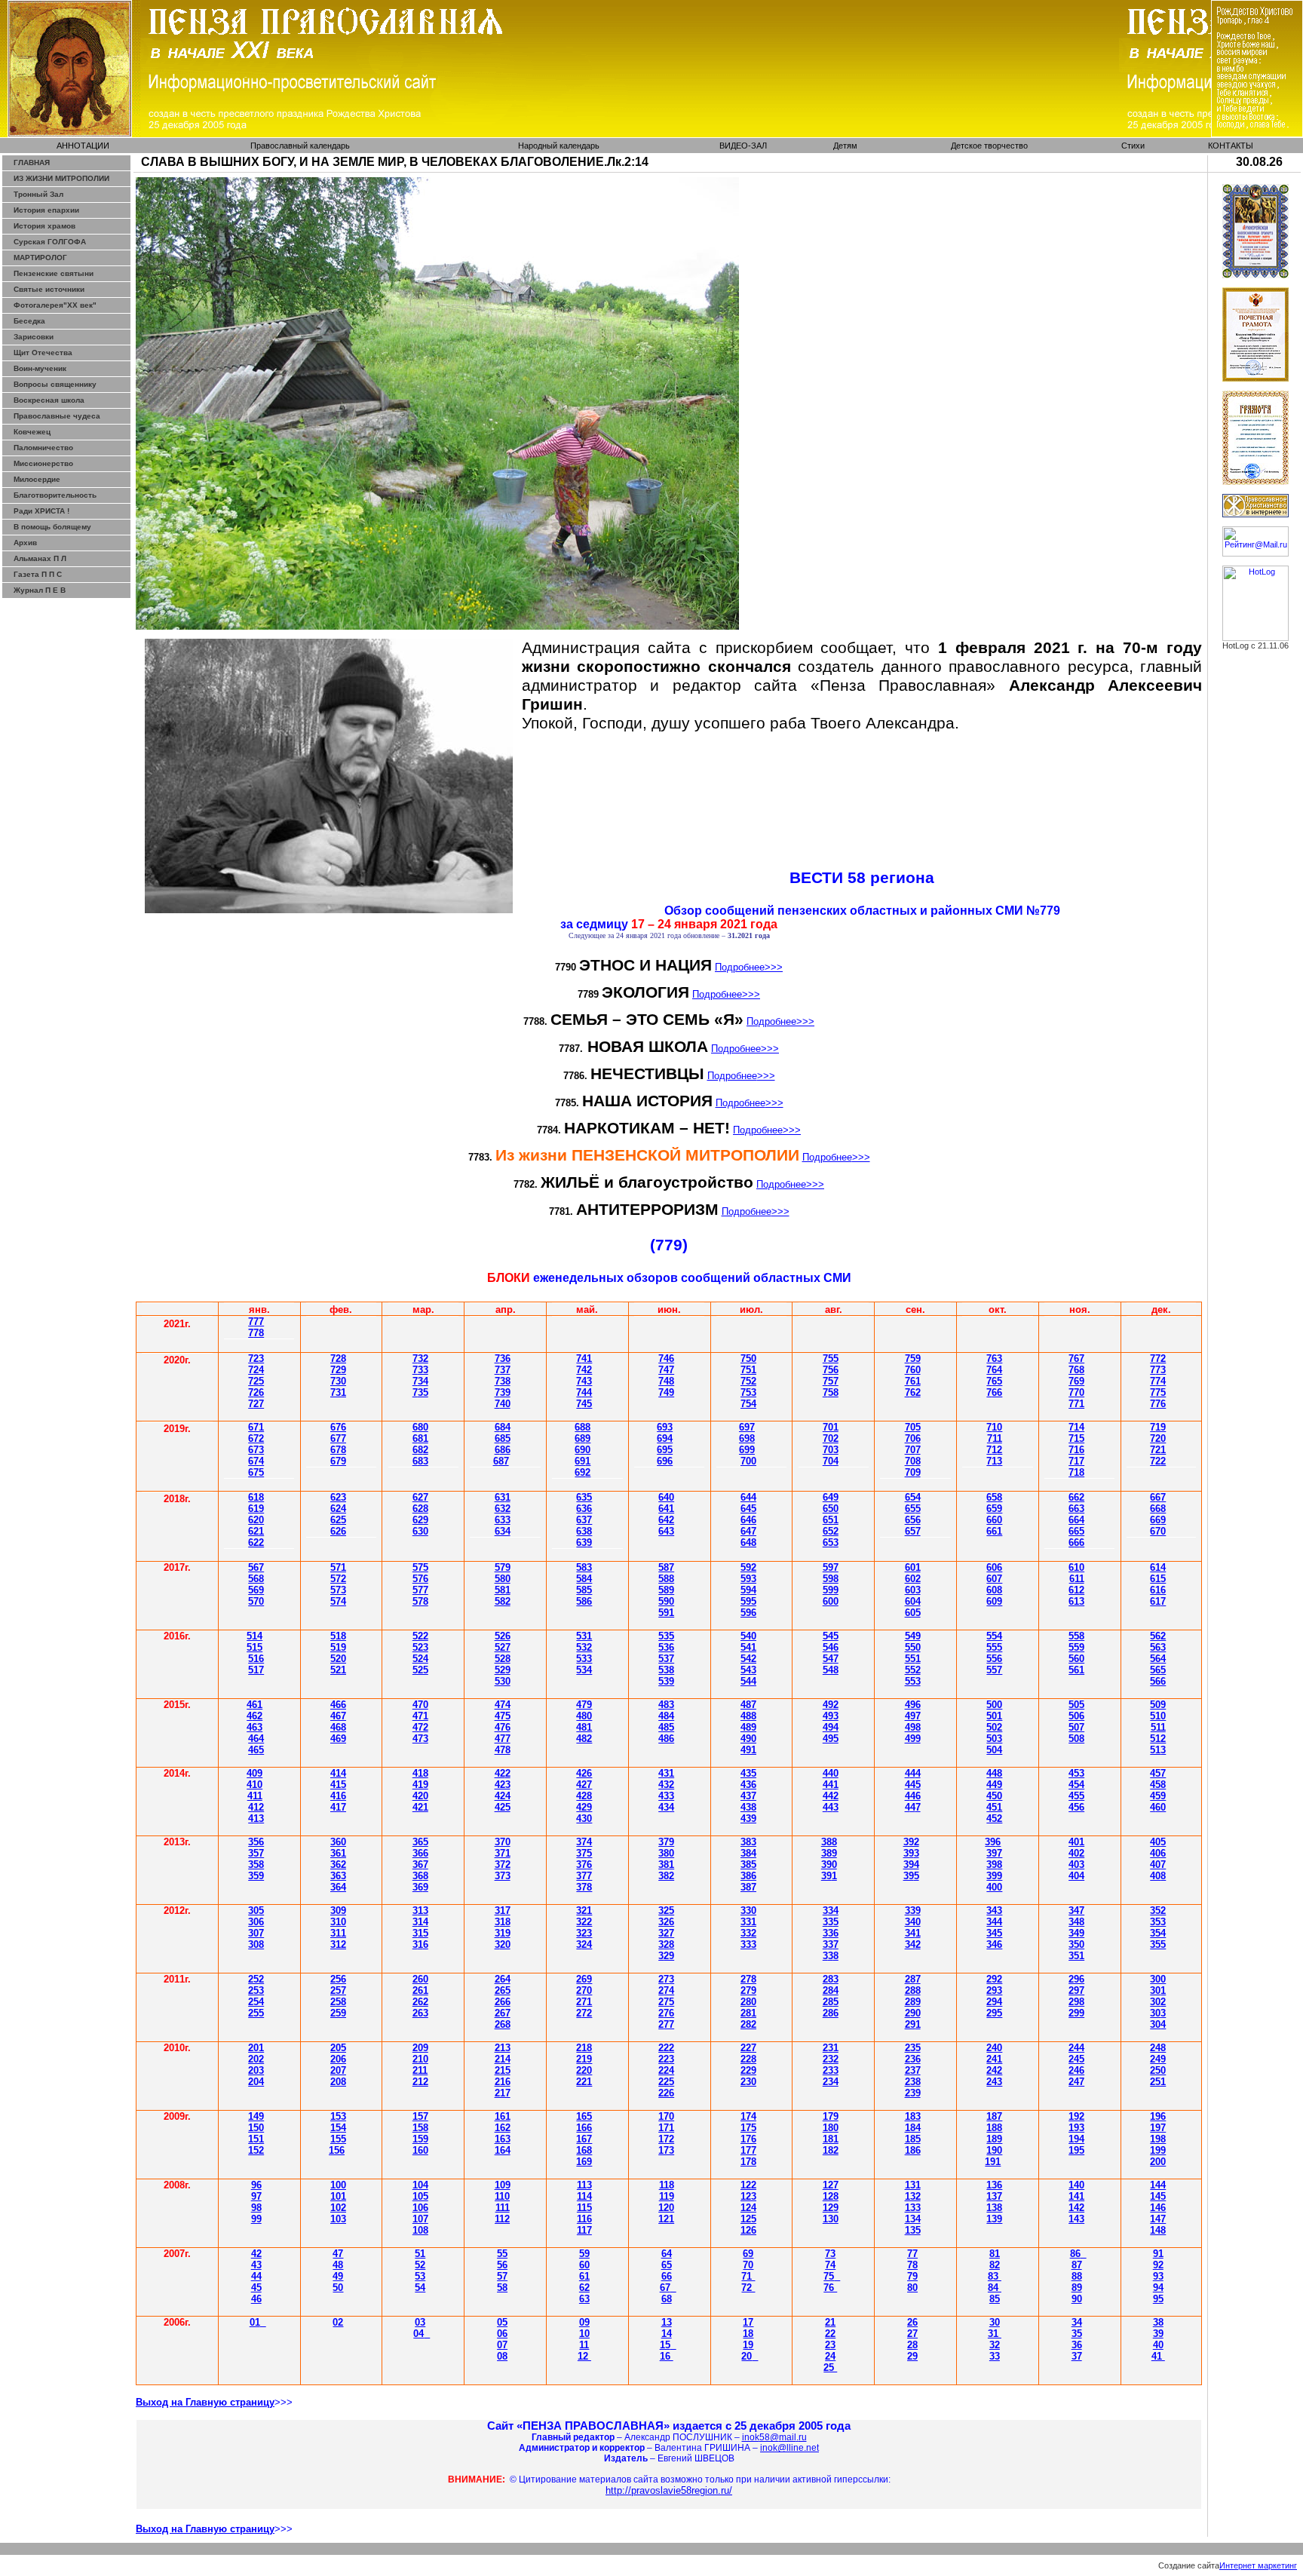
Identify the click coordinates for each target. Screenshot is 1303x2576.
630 (420, 1531)
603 (913, 1590)
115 (584, 2208)
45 (256, 1750)
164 (503, 2150)
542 (748, 1659)
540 (748, 1636)
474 (503, 1705)
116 (584, 2219)
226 (666, 2093)
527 (503, 1647)
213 (503, 2048)
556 (994, 1659)
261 (420, 1990)
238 (913, 2082)
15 (665, 2345)
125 (748, 2219)
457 (1158, 1773)
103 (338, 2219)
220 (584, 2070)
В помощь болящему (52, 527)
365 (420, 1842)
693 (665, 1427)
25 (666, 2002)
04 (418, 2334)
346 (994, 1944)
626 (338, 1531)
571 (338, 1567)
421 (420, 1807)
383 (748, 1842)
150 (256, 2128)
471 (420, 1716)
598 (831, 1579)
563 (1158, 1647)
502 (994, 1727)
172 (666, 2139)
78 (912, 2265)
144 (1158, 2185)
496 (913, 1705)
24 (830, 2356)
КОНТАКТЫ (1231, 146)
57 (502, 2276)
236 (913, 2059)
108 (420, 2230)
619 (256, 1509)
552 (913, 1670)
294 (994, 2002)
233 (831, 2070)
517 (256, 1670)
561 (1076, 1670)
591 (666, 1613)
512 (1158, 1739)
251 (1158, 2082)
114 (584, 2196)
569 (256, 1590)
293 (994, 1990)
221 (584, 2082)
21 (830, 2322)
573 (338, 1590)
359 (256, 1876)
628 (420, 1509)
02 (338, 2322)
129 (831, 2208)
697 (747, 1427)
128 (831, 2196)
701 (831, 1427)
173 (666, 2150)
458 (1158, 1785)
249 (1158, 2059)
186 (913, 2150)
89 (1077, 2288)
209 (420, 2048)
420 (420, 1796)
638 (584, 1531)
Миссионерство (43, 463)
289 (913, 2002)
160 (420, 2150)
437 (748, 1796)
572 (338, 1579)
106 (420, 2208)
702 (831, 1438)
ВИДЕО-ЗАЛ (743, 146)
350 (1076, 1944)
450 (994, 1796)
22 (830, 2334)
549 (913, 1636)
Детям (845, 146)
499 (913, 1739)
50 (338, 2288)
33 (995, 2356)
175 (748, 2128)
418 (420, 1773)
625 (338, 1520)
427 (584, 1785)
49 (338, 1739)
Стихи (1133, 146)
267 (503, 2013)
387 (748, 1887)
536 (666, 1647)
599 (831, 1590)
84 (995, 2288)
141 (1076, 2196)
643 (666, 1531)
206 (338, 2059)
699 (747, 1450)
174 (748, 2116)
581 (503, 1590)
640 (666, 1497)
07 (502, 2345)
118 (667, 2185)
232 (831, 2059)
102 (338, 2208)
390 (829, 1865)
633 (503, 1520)
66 (1076, 1543)
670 (1158, 1531)
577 (420, 1590)
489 (748, 1727)
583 (584, 1567)
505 (1076, 1705)
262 (420, 2002)
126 (748, 2230)
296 (1076, 1979)
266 (503, 2002)
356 (256, 1842)
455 (1076, 1796)
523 (420, 1647)
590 (666, 1601)
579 (503, 1567)
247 (1076, 2082)
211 (420, 2070)
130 (831, 2219)
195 (1076, 2150)
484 (666, 1716)
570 (256, 1601)
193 (1076, 2128)
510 (1158, 1716)
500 (994, 1705)
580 (503, 1579)
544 (748, 1681)
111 (503, 2208)
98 (256, 2208)
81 (995, 2254)
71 (748, 2276)
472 (420, 1727)
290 (913, 2013)
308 (256, 1944)
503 (994, 1739)
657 (913, 1531)
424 (503, 1796)
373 (503, 1876)
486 (666, 1739)
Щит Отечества (43, 353)
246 (1076, 2070)
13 (667, 2322)
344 (994, 1922)
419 (420, 1785)
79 (912, 2276)
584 (584, 1579)
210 (420, 2059)
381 (666, 1865)
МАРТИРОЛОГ (40, 258)
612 (1076, 1590)
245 (1076, 2059)
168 (584, 2150)
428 (584, 1796)
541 (748, 1647)
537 (666, 1659)
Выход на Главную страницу (205, 2402)
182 (831, 2150)
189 (994, 2139)
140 (1076, 2185)
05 (502, 2322)
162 (503, 2128)
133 (913, 2208)
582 (503, 1601)
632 (503, 1509)
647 (748, 1531)
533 (584, 1659)
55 (913, 1659)
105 (420, 2196)
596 (748, 1613)
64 (503, 1427)
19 (748, 2345)
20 (747, 2356)
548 (831, 1670)
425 (503, 1807)
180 (831, 2128)
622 (256, 1543)
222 (666, 2048)
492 (831, 1705)
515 (254, 1647)
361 (338, 1853)
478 (503, 1750)
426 (584, 1773)
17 (748, 2322)
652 (831, 1531)
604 (913, 1601)
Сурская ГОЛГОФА (50, 242)
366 (420, 1853)
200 (1158, 2162)
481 (584, 1727)
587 (666, 1567)
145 (1158, 2196)
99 (256, 2219)
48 (338, 1727)
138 (994, 2208)
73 (994, 1461)
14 (667, 2334)
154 (338, 2128)
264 (503, 1979)
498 (913, 1727)
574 (338, 1601)
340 (913, 1922)
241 (994, 2059)
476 (503, 1727)
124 (748, 2208)
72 (994, 1450)
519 (338, 1647)
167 (584, 2139)
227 (748, 2048)
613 (1076, 1601)
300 (1158, 1979)
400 (994, 1887)
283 (831, 1979)
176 (748, 2139)
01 (255, 2322)
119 (667, 2196)
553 (913, 1681)
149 (256, 2116)
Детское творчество (989, 146)
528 (503, 1659)
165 (584, 2116)
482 (584, 1739)
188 (994, 2128)
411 (255, 1796)
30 (256, 1911)
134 (913, 2219)
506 (1076, 1716)
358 (256, 1865)
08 (502, 2356)
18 (748, 2334)
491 (748, 1750)
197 (1158, 2128)
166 (584, 2128)
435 (748, 1773)
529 (503, 1670)
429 (584, 1807)
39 (829, 1876)
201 (256, 2048)
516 (256, 1659)
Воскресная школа (49, 400)
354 (1158, 1933)
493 (831, 1716)
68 (667, 2299)
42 (503, 1773)
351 (1076, 1956)
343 (994, 1911)
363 (338, 1876)
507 (1076, 1727)
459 (1158, 1796)
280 (748, 2002)
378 (584, 1887)
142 (1076, 2208)
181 (831, 2139)
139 (994, 2219)
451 (994, 1807)
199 (1158, 2150)
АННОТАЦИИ (83, 146)
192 (1076, 2116)
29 (913, 2024)
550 (913, 1647)
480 (584, 1716)
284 (831, 1990)
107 (420, 2219)
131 (913, 2185)
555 (994, 1647)
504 (994, 1750)
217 (503, 2093)
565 (1158, 1670)
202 (256, 2059)
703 (831, 1450)
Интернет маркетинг (1258, 2565)
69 (583, 1438)
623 (338, 1497)
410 (254, 1785)
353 (1158, 1922)
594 (748, 1590)
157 (420, 2116)
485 (666, 1727)
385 (748, 1865)
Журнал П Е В (40, 590)
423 (503, 1785)
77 (912, 2254)
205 (338, 2048)
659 (994, 1509)
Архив (25, 543)
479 (584, 1705)
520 (338, 1659)
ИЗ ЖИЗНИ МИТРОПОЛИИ (61, 178)
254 (256, 2002)
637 (584, 1520)
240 (994, 2048)
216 (503, 2082)
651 (831, 1520)
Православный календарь (300, 146)
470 (420, 1705)
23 (666, 1979)
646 (748, 1520)
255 (256, 2013)
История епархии (46, 210)
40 (254, 1773)
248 (1158, 2048)
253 (256, 1990)
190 (994, 2150)
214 (503, 2059)
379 (666, 1842)
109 (503, 2185)
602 (913, 1579)
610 (1076, 1567)
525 (420, 1670)
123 (748, 2196)
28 (748, 2013)
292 (994, 1979)
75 (829, 2276)
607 (994, 1579)
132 (913, 2196)
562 (1158, 1636)
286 (831, 2013)
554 (994, 1636)
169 (584, 2162)
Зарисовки (34, 337)
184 (913, 2128)
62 (420, 1450)
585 (584, 1590)
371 (503, 1853)
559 (1076, 1647)
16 (667, 2356)
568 (256, 1579)
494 (831, 1727)
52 (420, 2265)
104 (420, 2185)
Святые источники (49, 289)
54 (831, 1647)
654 (913, 1497)
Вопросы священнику (55, 384)
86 (1075, 2254)
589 (666, 1590)
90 (1077, 2299)
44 (256, 1739)
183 (913, 2116)
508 (1076, 1739)
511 (1158, 1727)
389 (829, 1853)
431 (666, 1773)
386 (748, 1876)
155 (338, 2139)
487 (748, 1705)
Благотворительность (55, 495)
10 (584, 2334)
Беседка (29, 321)
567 (256, 1567)
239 (913, 2093)
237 (913, 2070)
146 (1158, 2208)
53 (666, 1681)
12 (584, 2356)
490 (748, 1739)
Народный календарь (559, 146)
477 (503, 1739)
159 (420, 2139)
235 (913, 2048)
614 (1158, 1567)
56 (1158, 1659)
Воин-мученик (40, 368)
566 (1158, 1681)
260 (420, 1979)
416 (338, 1796)
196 (1158, 2116)
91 (1158, 2254)
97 (256, 2196)
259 (338, 2013)
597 (831, 1567)
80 (912, 2288)
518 (338, 1636)
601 (913, 1567)
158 (420, 2128)
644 (748, 1497)
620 (256, 1520)
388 (829, 1842)
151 (256, 2139)
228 (748, 2059)
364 (338, 1887)
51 (1158, 1750)
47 (338, 1716)
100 (338, 2185)
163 (503, 2139)
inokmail (774, 2437)
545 (831, 1636)
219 (584, 2059)
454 (1076, 1785)
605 (913, 1613)
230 (748, 2082)
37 (503, 1865)
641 (666, 1509)
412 (256, 1807)
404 (1076, 1876)
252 (256, 1979)
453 (1076, 1773)
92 (1158, 2265)
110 (502, 2196)
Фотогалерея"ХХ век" (55, 305)
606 (994, 1567)
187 (994, 2116)
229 (748, 2070)
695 (665, 1450)
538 (666, 1670)
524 (420, 1659)
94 (1158, 2288)
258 (338, 2002)
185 (913, 2139)
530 (503, 1681)
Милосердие (37, 479)
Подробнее (749, 967)
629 (420, 1520)
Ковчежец (32, 432)
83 (995, 2276)
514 (254, 1636)
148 (1158, 2230)
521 (338, 1670)
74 (830, 2265)
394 (911, 1865)
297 (1076, 1990)
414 (338, 1773)
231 (831, 2048)
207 (338, 2070)
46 (338, 1705)
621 (256, 1531)
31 (338, 1933)
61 (256, 1497)
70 (831, 1461)
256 (338, 1979)
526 (503, 1636)
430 (584, 1819)
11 (584, 2345)
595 (748, 1601)
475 (503, 1716)
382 (666, 1876)
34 (913, 1933)
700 (748, 1461)
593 (748, 1579)
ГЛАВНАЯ (32, 163)
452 (994, 1819)
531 (584, 1636)
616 (1158, 1590)
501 (994, 1716)
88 (1077, 2276)
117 (584, 2230)
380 (666, 1853)
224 (666, 2070)
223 (666, 2059)
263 (420, 2013)
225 (666, 2082)
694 (665, 1438)
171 (666, 2128)
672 (256, 1438)
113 (584, 2185)
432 (666, 1785)
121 (666, 2219)
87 (1077, 2265)
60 (994, 1601)
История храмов (44, 226)
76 (830, 2288)
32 (748, 1933)
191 (993, 2162)
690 (583, 1450)
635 (584, 1497)
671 (256, 1427)
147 (1158, 2219)
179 (831, 2116)
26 (584, 1979)
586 (584, 1601)
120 (666, 2208)
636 (584, 1509)
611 (1077, 1579)
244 (1076, 2048)
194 (1076, 2139)
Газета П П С (38, 574)
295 (994, 2013)
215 (503, 2070)
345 (994, 1933)
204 (256, 2082)
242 (994, 2070)
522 (420, 1636)
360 (338, 1842)
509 (1158, 1705)
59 (584, 2254)
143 (1076, 2219)
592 (748, 1567)
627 (420, 1497)
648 (748, 1543)
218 (584, 2048)
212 (420, 2082)
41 (256, 1819)
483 (666, 1705)
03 (420, 2322)
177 (748, 2150)
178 (748, 2162)
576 (420, 1579)
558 (1076, 1636)
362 (338, 1865)
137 (994, 2196)
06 (502, 2334)
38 (666, 1944)
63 (503, 1497)
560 (1076, 1659)
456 (1076, 1807)
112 (502, 2219)
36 (420, 1865)
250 (1158, 2070)
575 (420, 1567)
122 (748, 2185)
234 (831, 2082)
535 (666, 1636)
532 (584, 1647)
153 (338, 2116)
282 (748, 2024)
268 (503, 2024)
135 (913, 2230)
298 (1076, 2002)
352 (1158, 1911)
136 (994, 2185)
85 (995, 2299)
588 (666, 1579)
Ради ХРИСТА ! (41, 511)
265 (503, 1990)
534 (584, 1670)
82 (995, 2265)
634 (503, 1531)
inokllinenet (789, 2448)
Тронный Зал (38, 194)
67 (256, 1450)
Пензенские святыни (54, 273)
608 (994, 1590)
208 (338, 2082)
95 (1158, 2299)
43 (254, 1727)
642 (666, 1520)
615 (1158, 1579)
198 (1158, 2139)
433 (666, 1796)
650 (831, 1509)
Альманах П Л (40, 558)
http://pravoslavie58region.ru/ (669, 2490)
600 (831, 1601)
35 (256, 1853)
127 (831, 2185)
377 (584, 1876)
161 (503, 2116)
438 (748, 1807)
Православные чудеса (57, 416)
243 (994, 2082)
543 (748, 1670)
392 (911, 1842)
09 (584, 2322)
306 (256, 1922)
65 (831, 1543)
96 (256, 2185)
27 (912, 2334)
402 (1076, 1853)
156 (337, 2150)
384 (748, 1853)
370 (503, 1842)
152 (256, 2150)
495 (831, 1739)
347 (1076, 1911)
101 (338, 2196)
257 (338, 1990)
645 (748, 1509)
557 (994, 1670)
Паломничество (43, 448)
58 (502, 2288)
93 (1158, 2276)
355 (1158, 1944)
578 (420, 1601)
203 (256, 2070)
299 (1076, 2013)
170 (666, 2116)
